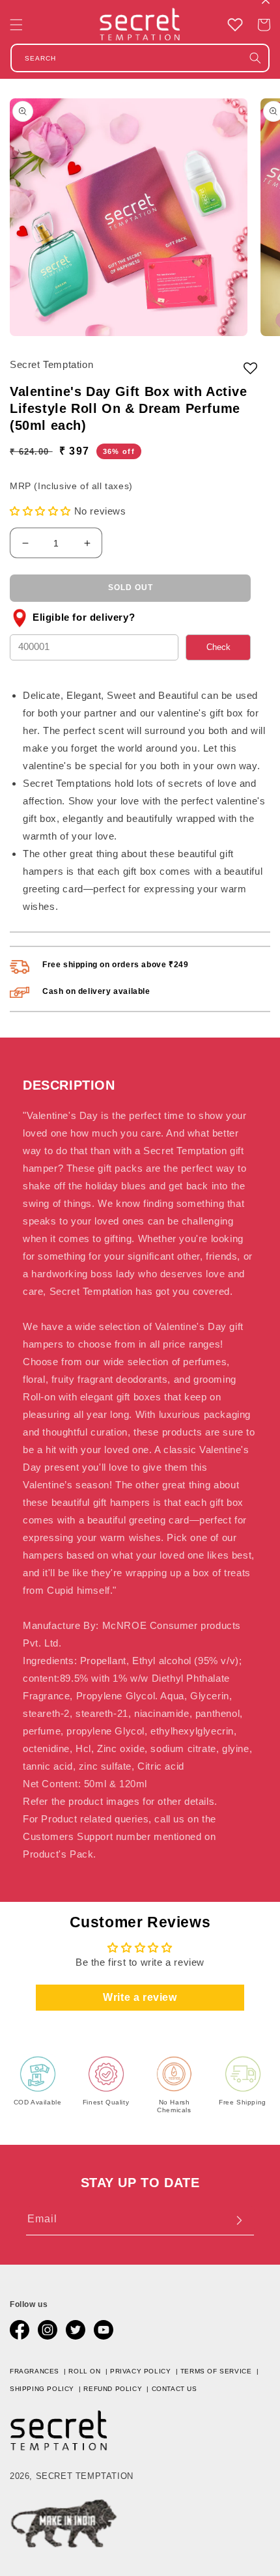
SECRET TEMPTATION (85, 2476)
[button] (16, 25)
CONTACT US (175, 2389)
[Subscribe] (239, 2220)
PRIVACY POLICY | (145, 2371)
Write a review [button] (140, 1997)
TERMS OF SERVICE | (221, 2371)
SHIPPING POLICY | (47, 2389)
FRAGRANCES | (39, 2371)
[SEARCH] (255, 58)
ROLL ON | (89, 2371)
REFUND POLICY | (117, 2389)
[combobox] (140, 58)
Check (218, 647)
